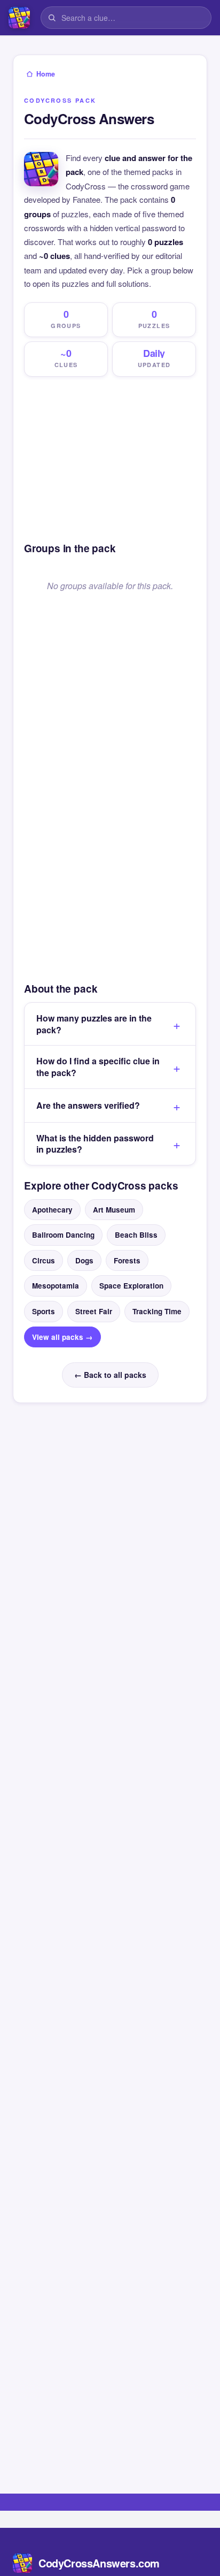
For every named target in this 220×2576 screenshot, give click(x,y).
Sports (44, 1311)
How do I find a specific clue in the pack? (98, 1067)
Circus (44, 1260)
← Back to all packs (110, 1375)
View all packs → (62, 1337)
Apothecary (52, 1210)
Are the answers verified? (88, 1105)
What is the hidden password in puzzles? (95, 1144)
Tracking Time (157, 1311)
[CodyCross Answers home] (19, 18)
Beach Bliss (136, 1235)
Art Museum (114, 1210)
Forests (127, 1260)
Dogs (84, 1260)
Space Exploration (131, 1286)
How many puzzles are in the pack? (94, 1024)
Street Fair (94, 1311)
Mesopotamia (56, 1286)
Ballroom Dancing (63, 1235)
